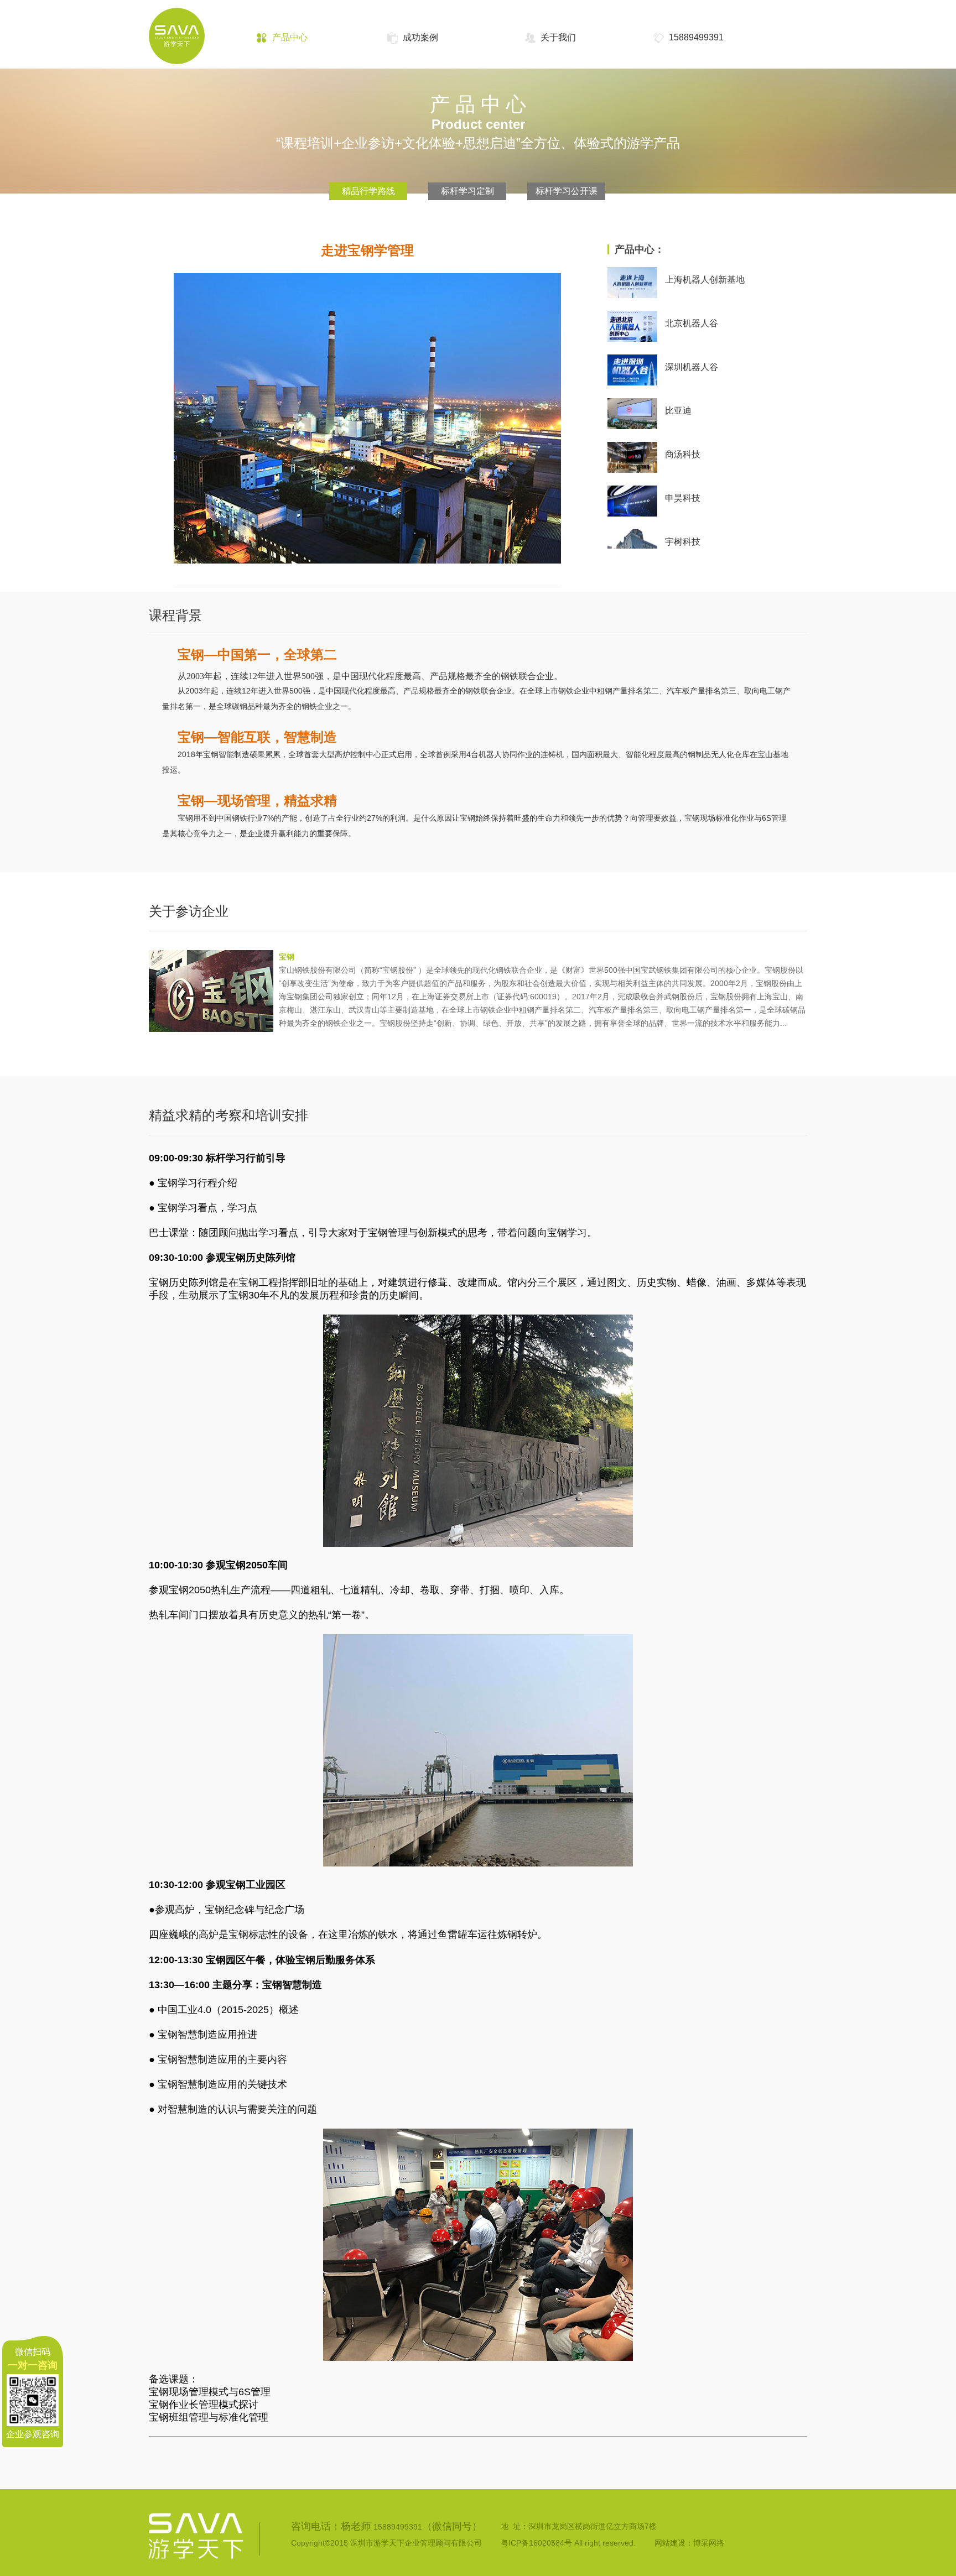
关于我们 (558, 37)
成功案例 (420, 37)
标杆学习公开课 (567, 191)
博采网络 (709, 2543)
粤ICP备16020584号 (536, 2543)
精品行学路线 (368, 191)
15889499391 (696, 37)
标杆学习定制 (467, 191)
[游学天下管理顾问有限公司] (188, 47)
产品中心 (290, 37)
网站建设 (670, 2543)
